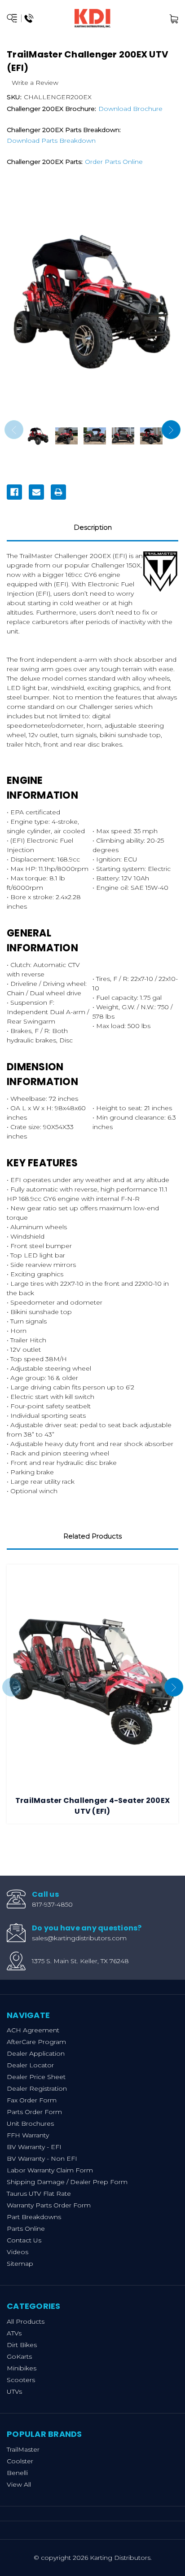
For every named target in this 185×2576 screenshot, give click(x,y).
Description (93, 527)
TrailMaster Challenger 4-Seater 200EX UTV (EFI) (92, 1806)
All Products (26, 2321)
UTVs (14, 2391)
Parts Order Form (34, 2112)
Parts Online (26, 2229)
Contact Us (24, 2240)
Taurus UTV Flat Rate (39, 2194)
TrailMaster (23, 2449)
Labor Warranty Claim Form (50, 2170)
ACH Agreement (33, 2030)
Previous (14, 430)
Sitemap (20, 2264)
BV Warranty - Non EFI (42, 2158)
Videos (18, 2252)
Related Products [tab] (92, 1536)
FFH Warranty (28, 2135)
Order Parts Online (114, 162)
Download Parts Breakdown (51, 141)
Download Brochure (130, 109)
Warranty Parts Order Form (49, 2205)
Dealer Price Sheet (36, 2077)
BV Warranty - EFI (34, 2147)
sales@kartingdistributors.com (79, 1938)
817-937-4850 (52, 1904)
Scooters (21, 2380)
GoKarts (19, 2356)
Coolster (20, 2461)
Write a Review (35, 83)
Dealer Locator (30, 2065)
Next (171, 430)
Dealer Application (36, 2053)
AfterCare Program (36, 2042)
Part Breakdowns (34, 2217)
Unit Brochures (30, 2123)
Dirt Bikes (22, 2345)
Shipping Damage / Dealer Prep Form (67, 2182)
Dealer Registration (37, 2088)
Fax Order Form (32, 2100)
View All (19, 2484)
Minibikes (22, 2368)
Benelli (17, 2473)
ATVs (14, 2333)
